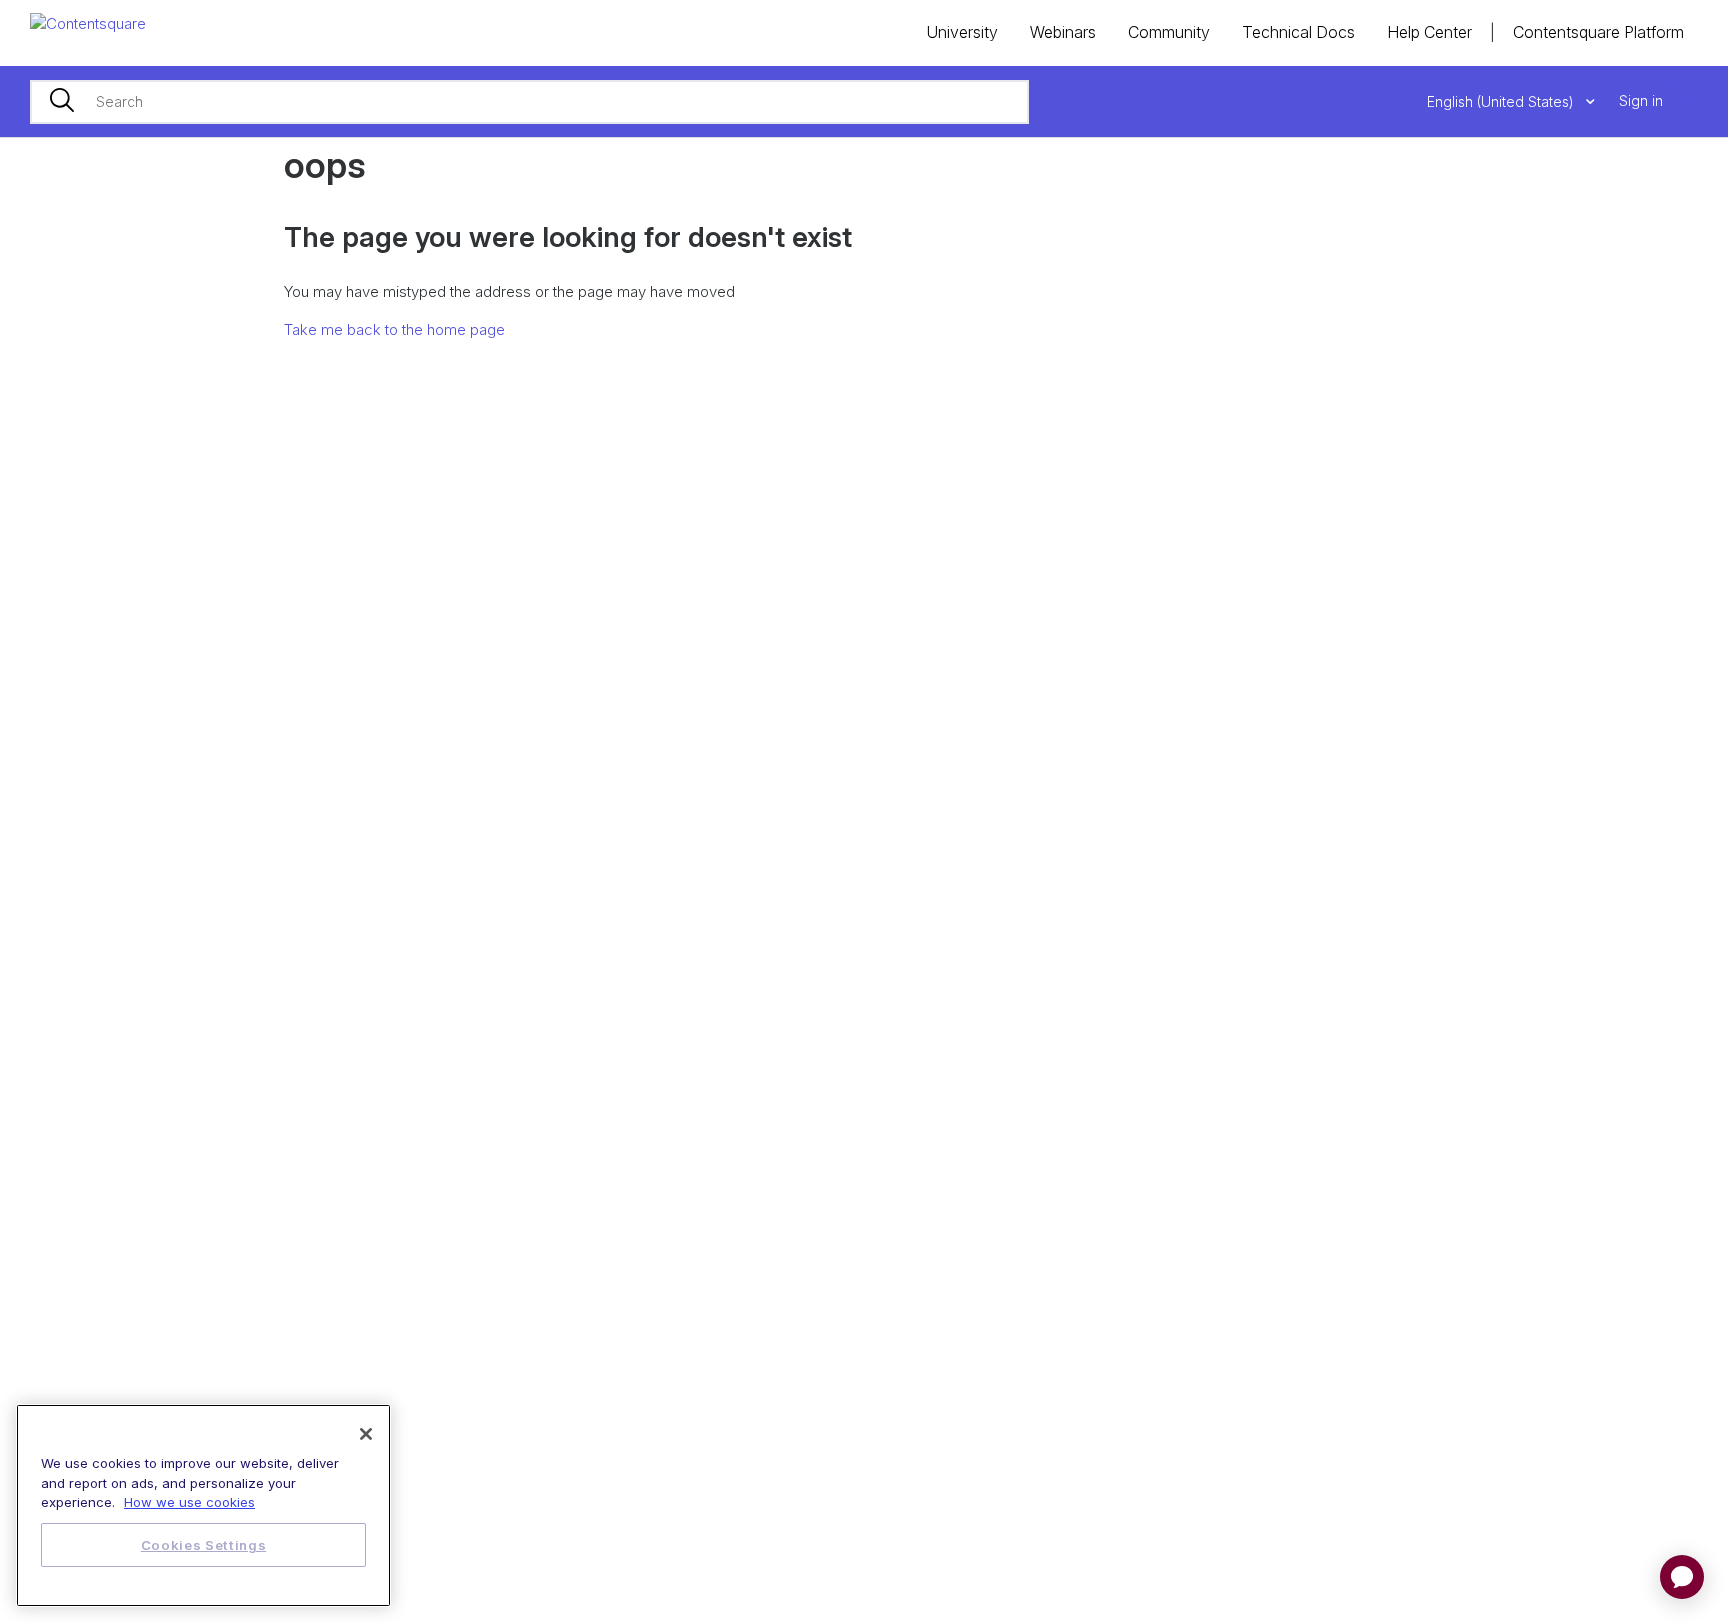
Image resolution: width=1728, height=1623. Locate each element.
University (962, 32)
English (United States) (1502, 101)
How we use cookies (189, 1502)
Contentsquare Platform (1598, 32)
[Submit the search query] (62, 102)
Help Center (1429, 32)
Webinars (1063, 32)
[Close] (366, 1434)
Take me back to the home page (394, 329)
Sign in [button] (1641, 100)
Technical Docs (1298, 32)
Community (1169, 32)
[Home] (88, 22)
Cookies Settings (204, 1545)
